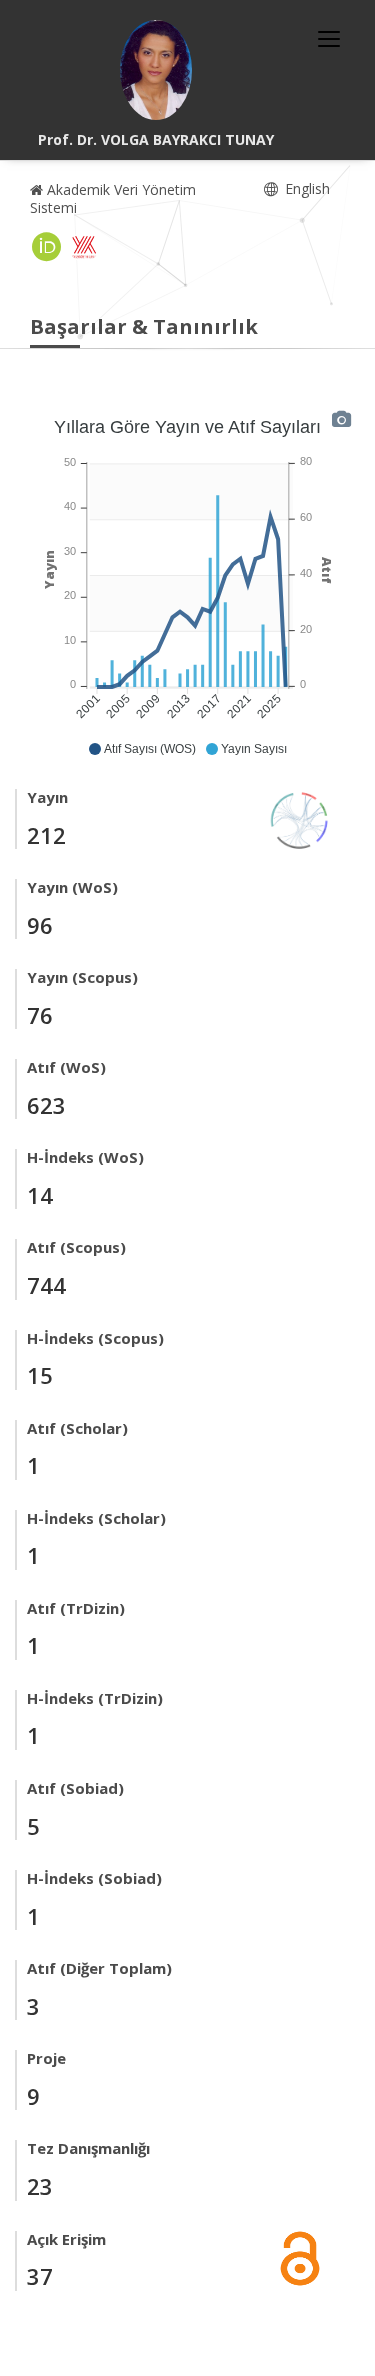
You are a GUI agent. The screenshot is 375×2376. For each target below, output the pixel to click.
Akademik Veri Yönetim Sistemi (113, 198)
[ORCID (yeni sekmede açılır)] (47, 247)
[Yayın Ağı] (300, 818)
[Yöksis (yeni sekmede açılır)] (84, 247)
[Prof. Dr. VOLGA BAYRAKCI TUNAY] (156, 70)
